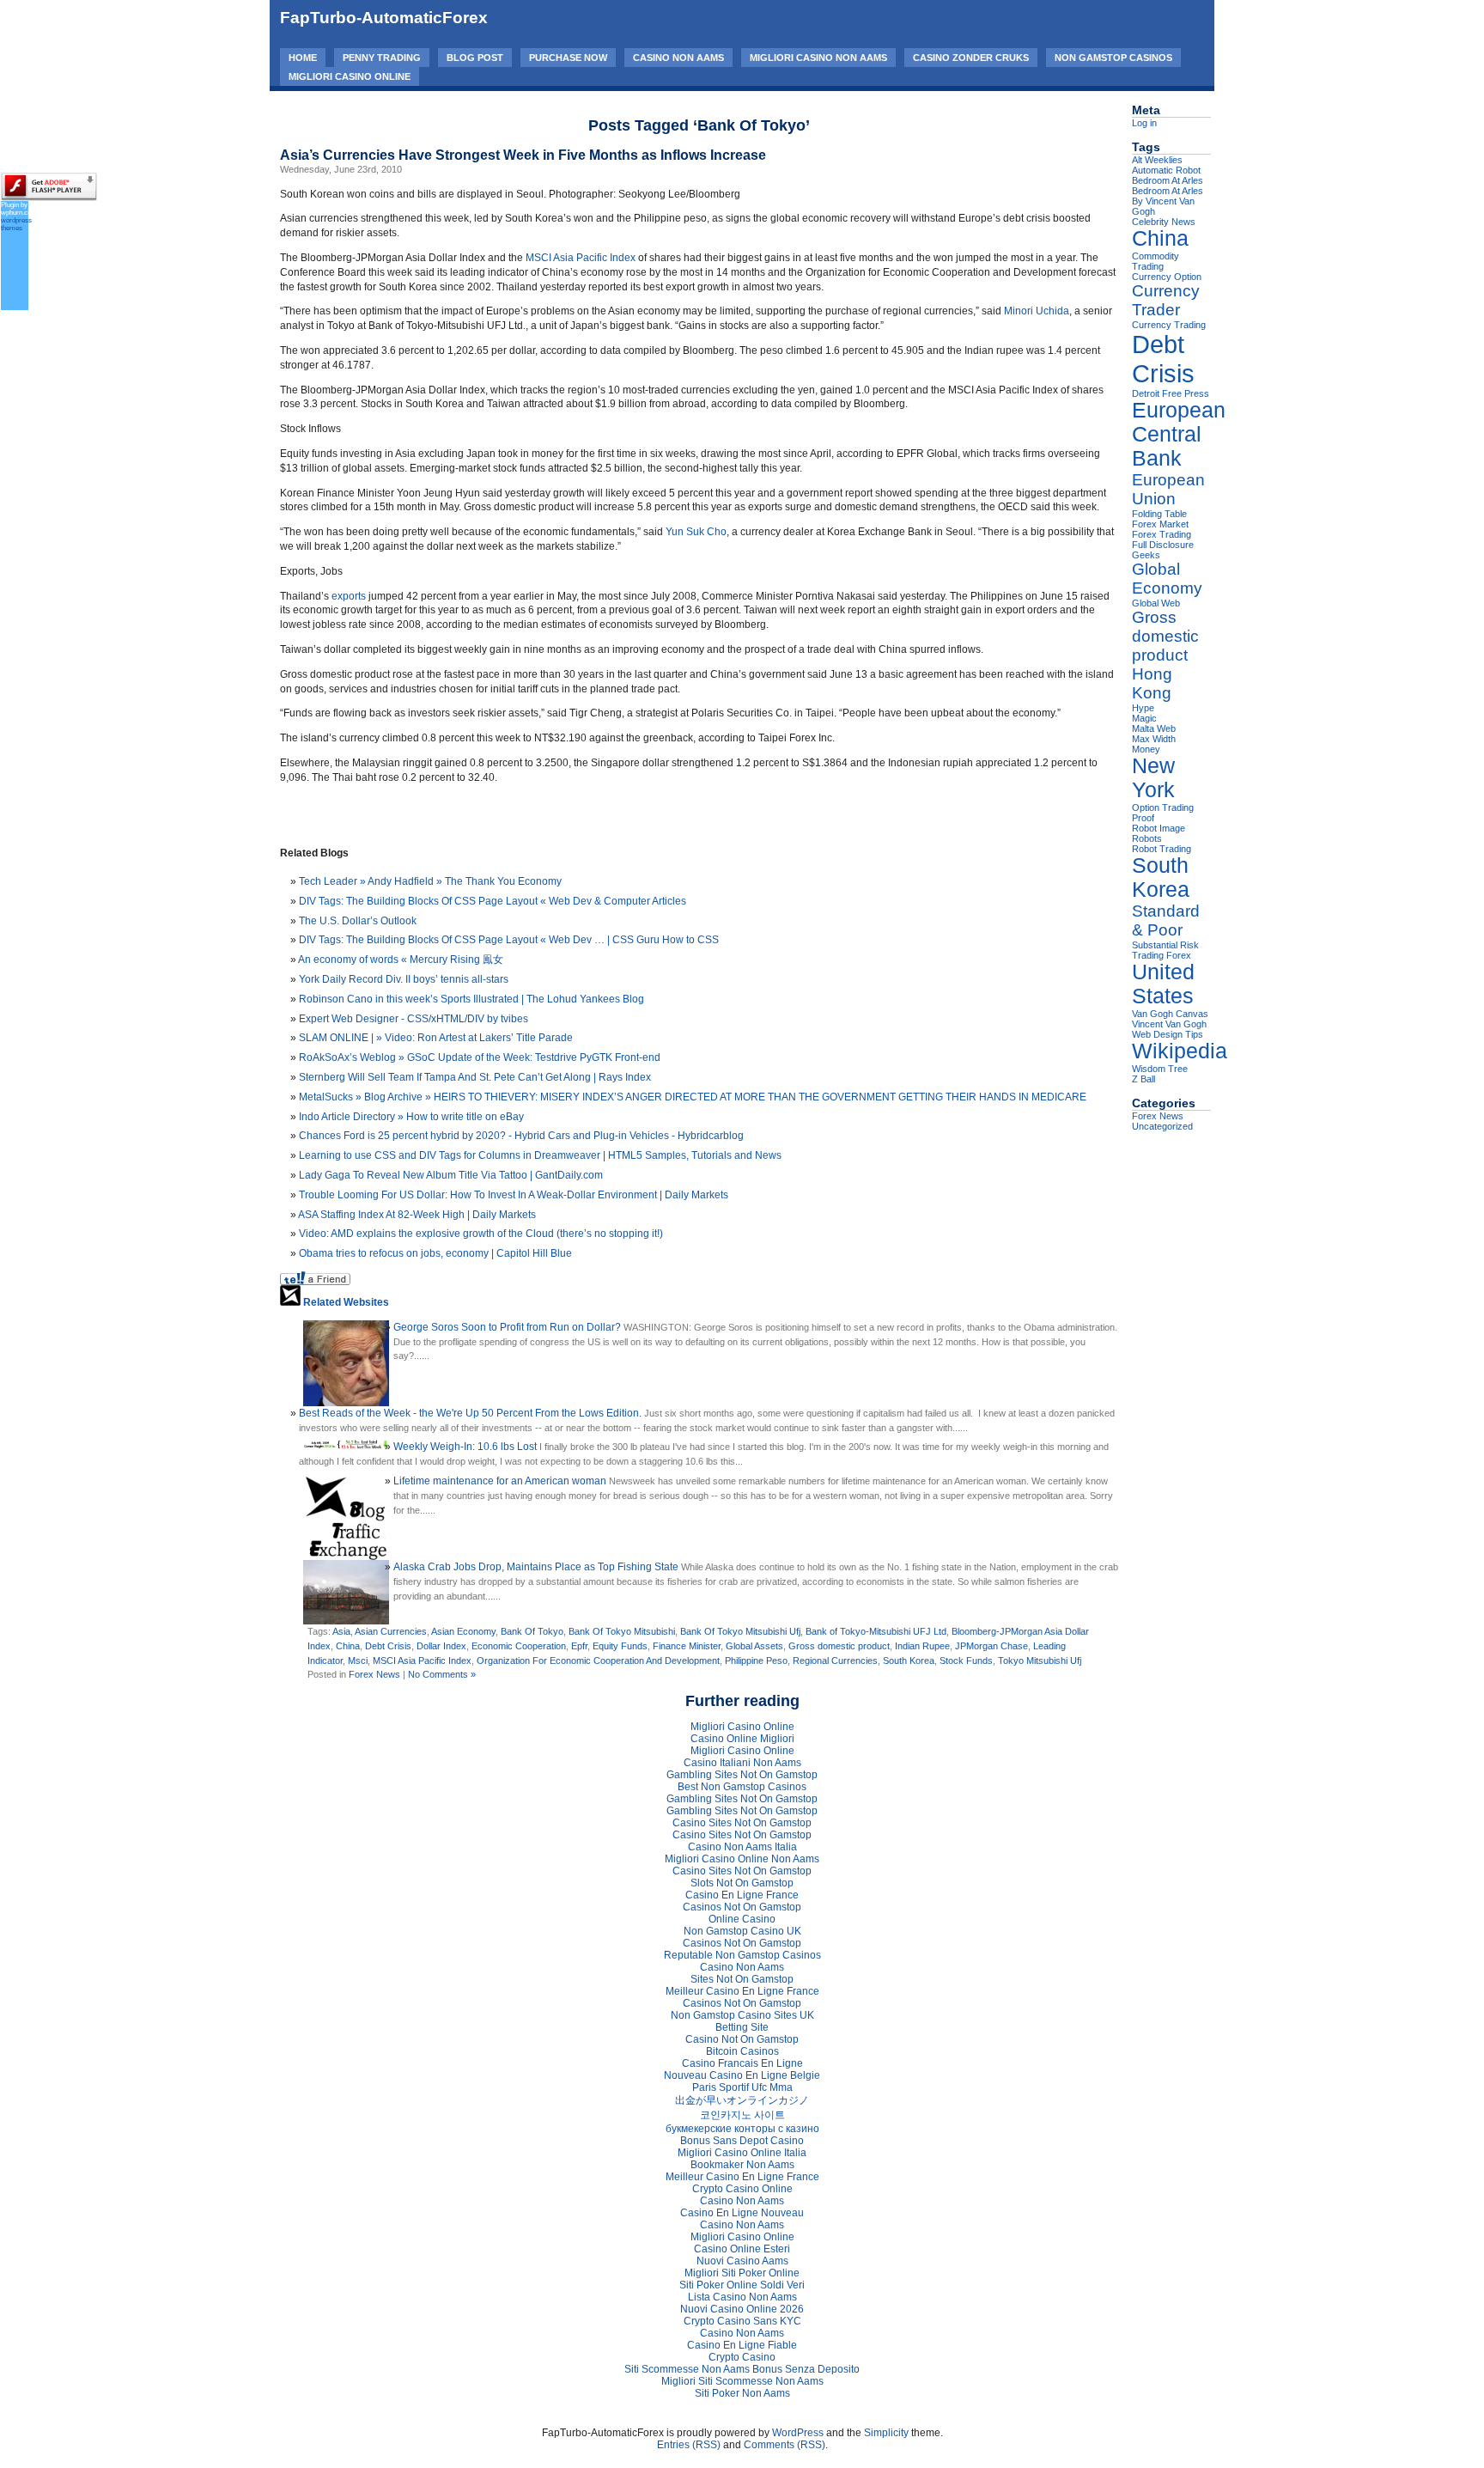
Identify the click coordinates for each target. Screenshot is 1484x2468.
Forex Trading (1162, 534)
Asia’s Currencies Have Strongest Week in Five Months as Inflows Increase (523, 155)
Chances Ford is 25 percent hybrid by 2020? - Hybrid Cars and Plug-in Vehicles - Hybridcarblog (521, 1136)
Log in (1144, 123)
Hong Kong (1152, 683)
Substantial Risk (1165, 945)
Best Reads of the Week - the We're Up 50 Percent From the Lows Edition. (470, 1413)
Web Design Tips (1168, 1034)
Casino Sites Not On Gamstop (742, 1823)
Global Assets (754, 1646)
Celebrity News (1164, 222)
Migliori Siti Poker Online (742, 2273)
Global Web (1156, 603)
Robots (1147, 838)
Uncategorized (1162, 1126)
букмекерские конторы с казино (742, 2129)
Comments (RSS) (785, 2445)
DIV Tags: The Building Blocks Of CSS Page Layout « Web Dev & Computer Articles (493, 901)
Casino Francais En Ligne (742, 2063)
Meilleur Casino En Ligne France (742, 1991)
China (348, 1646)
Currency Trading (1169, 325)
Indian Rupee (922, 1646)
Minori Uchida (1037, 311)
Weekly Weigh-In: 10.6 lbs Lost (465, 1447)
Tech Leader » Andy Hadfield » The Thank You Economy (430, 881)
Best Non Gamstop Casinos (742, 1787)
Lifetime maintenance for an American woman (500, 1481)
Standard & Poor (1166, 920)
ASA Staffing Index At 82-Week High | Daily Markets (417, 1215)
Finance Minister (687, 1646)
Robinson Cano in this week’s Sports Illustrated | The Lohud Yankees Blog (471, 999)
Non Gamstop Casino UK (742, 1931)
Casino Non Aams (678, 58)
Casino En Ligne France (742, 1895)
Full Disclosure (1163, 545)
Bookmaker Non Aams (742, 2165)
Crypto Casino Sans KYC (742, 2321)
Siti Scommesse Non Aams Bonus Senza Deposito (742, 2369)
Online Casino (742, 1919)
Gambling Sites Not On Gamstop (742, 1775)
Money (1146, 749)
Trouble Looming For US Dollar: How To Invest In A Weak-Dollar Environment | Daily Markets (514, 1195)
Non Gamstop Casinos (1113, 58)
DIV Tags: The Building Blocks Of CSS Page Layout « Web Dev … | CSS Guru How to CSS (509, 940)
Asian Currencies (391, 1631)
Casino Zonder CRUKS (971, 58)
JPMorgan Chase (991, 1646)
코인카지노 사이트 (742, 2115)
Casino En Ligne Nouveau (742, 2213)
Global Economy (1167, 579)
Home (303, 58)
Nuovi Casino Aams (742, 2261)
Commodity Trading (1156, 261)
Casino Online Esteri (742, 2249)
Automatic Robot (1166, 170)
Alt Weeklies (1157, 160)
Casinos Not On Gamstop (742, 1907)
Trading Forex (1162, 955)
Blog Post (475, 58)
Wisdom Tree (1160, 1069)
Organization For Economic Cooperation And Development (598, 1661)
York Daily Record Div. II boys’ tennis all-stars (404, 979)
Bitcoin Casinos (742, 2051)
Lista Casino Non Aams (742, 2297)
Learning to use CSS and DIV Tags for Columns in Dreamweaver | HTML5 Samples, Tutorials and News (540, 1155)
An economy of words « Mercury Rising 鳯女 (401, 960)
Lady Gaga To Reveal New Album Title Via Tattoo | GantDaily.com (451, 1175)
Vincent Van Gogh (1169, 1024)
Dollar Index (441, 1646)
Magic (1144, 718)
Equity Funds (620, 1646)
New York (1153, 778)
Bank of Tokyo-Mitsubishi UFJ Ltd (876, 1631)
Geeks (1146, 555)
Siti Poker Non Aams (742, 2393)
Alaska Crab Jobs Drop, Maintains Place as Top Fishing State (536, 1567)
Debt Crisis (388, 1646)
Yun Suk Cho (696, 532)
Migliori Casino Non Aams (818, 58)
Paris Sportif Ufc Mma (742, 2087)
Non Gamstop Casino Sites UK (742, 2015)
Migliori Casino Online (350, 76)
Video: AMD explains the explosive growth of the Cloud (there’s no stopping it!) (481, 1234)
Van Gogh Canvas (1170, 1014)
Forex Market (1160, 524)
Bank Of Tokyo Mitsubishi (622, 1631)
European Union (1168, 489)
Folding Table (1159, 514)
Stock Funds (966, 1661)
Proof (1143, 818)
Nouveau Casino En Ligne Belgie (742, 2075)
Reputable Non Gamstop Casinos (742, 1955)
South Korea (909, 1661)
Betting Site (742, 2027)
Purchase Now (568, 58)
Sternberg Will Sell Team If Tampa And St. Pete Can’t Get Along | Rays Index (475, 1077)
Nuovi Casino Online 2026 (742, 2309)
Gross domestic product (839, 1646)
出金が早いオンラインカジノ (742, 2100)
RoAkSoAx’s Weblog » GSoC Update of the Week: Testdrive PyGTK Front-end (480, 1057)
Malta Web (1154, 728)
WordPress (798, 2433)
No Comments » (442, 1674)
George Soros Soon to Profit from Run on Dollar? (507, 1327)
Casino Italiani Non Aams (742, 1763)
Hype (1143, 708)
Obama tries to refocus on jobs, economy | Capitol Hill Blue (435, 1253)
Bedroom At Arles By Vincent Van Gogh (1168, 201)
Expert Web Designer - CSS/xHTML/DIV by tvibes (414, 1019)
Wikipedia (1180, 1051)
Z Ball (1143, 1079)
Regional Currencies (835, 1661)
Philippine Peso (756, 1661)
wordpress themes (16, 224)
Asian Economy (463, 1631)
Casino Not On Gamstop (742, 2039)
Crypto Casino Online (742, 2189)
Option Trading (1163, 807)
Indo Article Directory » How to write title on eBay (411, 1117)
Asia (341, 1631)
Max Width (1154, 739)
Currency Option (1167, 277)
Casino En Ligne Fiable (742, 2345)
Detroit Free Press (1171, 393)
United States (1163, 984)
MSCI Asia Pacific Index (581, 258)
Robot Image (1159, 828)
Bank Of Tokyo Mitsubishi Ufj (740, 1631)
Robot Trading (1162, 849)
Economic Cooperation (519, 1646)
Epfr (579, 1646)
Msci (358, 1661)
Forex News (374, 1674)
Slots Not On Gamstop (742, 1883)
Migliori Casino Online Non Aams (742, 1859)
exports (349, 596)
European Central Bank (1179, 434)
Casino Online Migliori (742, 1739)
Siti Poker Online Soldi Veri (742, 2285)
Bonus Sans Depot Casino (742, 2141)
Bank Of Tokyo (532, 1631)
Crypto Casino (742, 2357)
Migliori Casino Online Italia (742, 2153)
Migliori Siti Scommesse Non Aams (742, 2381)
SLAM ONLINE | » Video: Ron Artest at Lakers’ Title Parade (436, 1038)
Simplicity (886, 2433)
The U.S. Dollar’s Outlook (358, 921)
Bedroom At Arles (1168, 180)
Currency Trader (1166, 300)
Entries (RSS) (689, 2445)
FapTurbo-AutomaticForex (384, 18)
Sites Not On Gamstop (742, 1979)
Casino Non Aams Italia (742, 1847)
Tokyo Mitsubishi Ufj (1040, 1661)
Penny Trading (382, 58)
